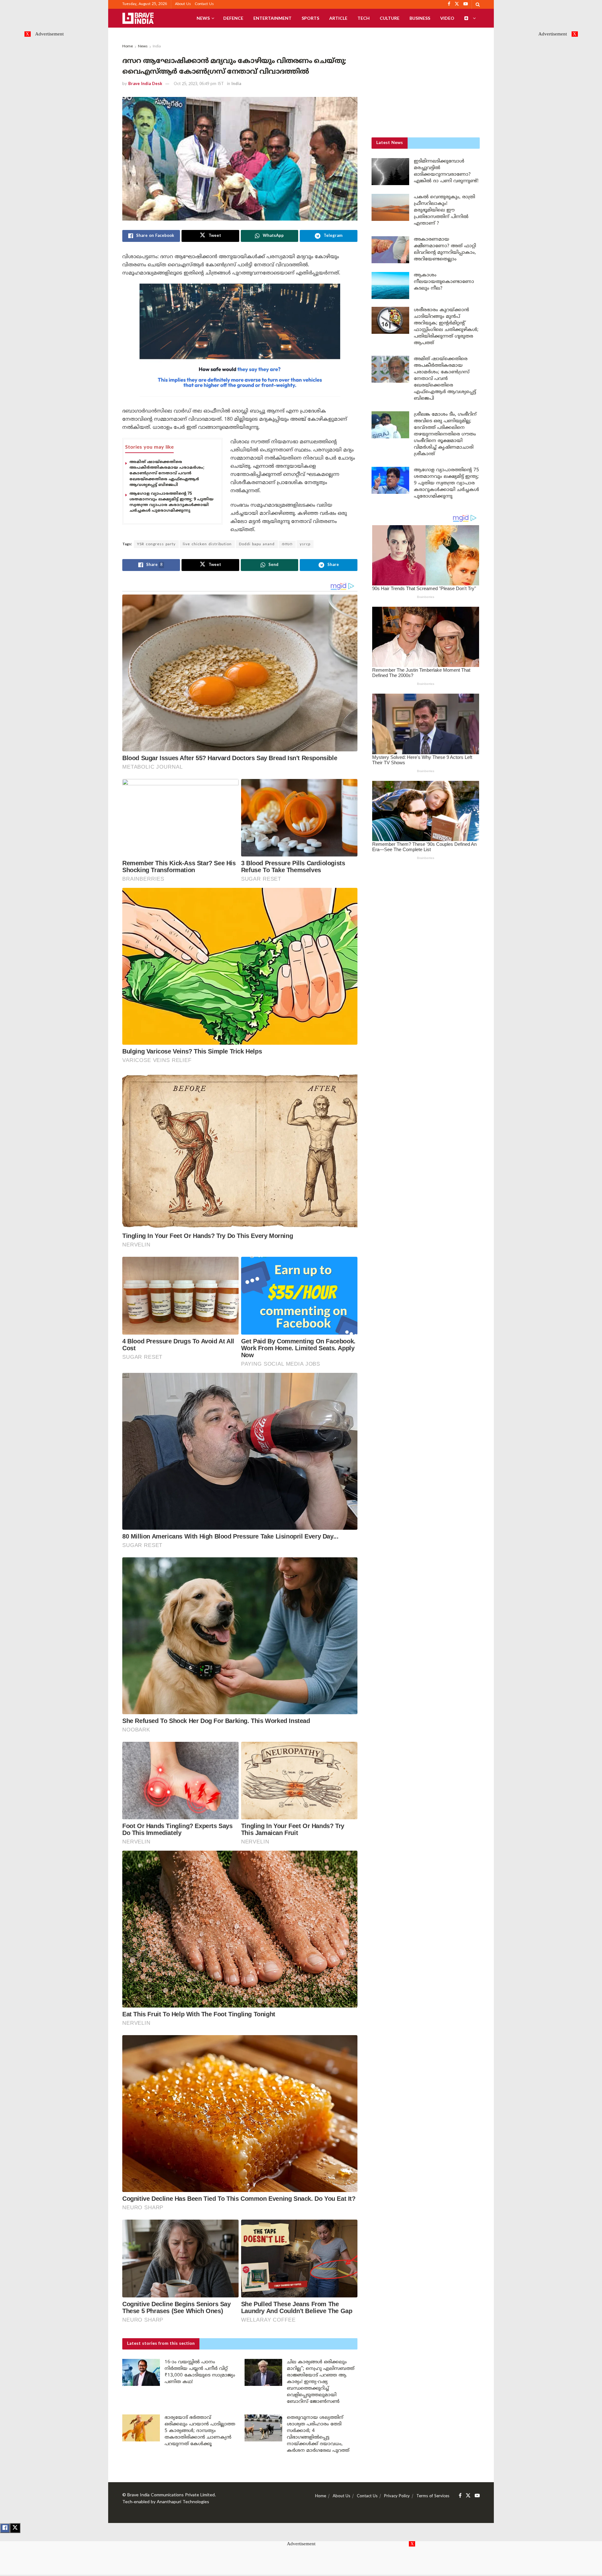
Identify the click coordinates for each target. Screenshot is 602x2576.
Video (447, 18)
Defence (233, 18)
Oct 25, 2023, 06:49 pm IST (199, 84)
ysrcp (305, 544)
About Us (183, 4)
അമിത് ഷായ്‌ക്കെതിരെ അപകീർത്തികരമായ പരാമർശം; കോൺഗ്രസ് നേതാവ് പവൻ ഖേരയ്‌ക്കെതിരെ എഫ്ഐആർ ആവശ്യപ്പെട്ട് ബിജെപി (167, 474)
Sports (310, 18)
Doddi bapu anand (257, 544)
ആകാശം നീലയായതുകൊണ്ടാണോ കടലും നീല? (444, 282)
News (203, 18)
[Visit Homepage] (138, 18)
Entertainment (272, 18)
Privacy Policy (397, 2496)
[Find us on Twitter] (468, 2496)
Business (420, 18)
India (157, 47)
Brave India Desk (145, 84)
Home (128, 47)
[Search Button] (478, 4)
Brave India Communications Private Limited (171, 2495)
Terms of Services (433, 2496)
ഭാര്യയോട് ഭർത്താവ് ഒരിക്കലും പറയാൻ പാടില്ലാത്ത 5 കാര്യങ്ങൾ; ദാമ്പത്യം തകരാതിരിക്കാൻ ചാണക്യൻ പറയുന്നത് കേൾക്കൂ (200, 2431)
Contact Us (204, 4)
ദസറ (287, 544)
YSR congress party (156, 544)
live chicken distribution (207, 544)
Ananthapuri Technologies (183, 2502)
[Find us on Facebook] (460, 2496)
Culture (390, 18)
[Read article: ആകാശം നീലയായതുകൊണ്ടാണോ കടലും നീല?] (390, 285)
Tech (364, 18)
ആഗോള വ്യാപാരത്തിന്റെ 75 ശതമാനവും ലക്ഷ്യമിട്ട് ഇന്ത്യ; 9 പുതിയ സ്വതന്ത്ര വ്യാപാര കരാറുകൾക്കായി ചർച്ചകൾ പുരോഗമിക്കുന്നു (172, 502)
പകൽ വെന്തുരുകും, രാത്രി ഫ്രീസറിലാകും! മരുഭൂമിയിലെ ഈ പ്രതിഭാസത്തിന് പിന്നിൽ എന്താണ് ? (444, 210)
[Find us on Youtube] (477, 2496)
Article (338, 18)
